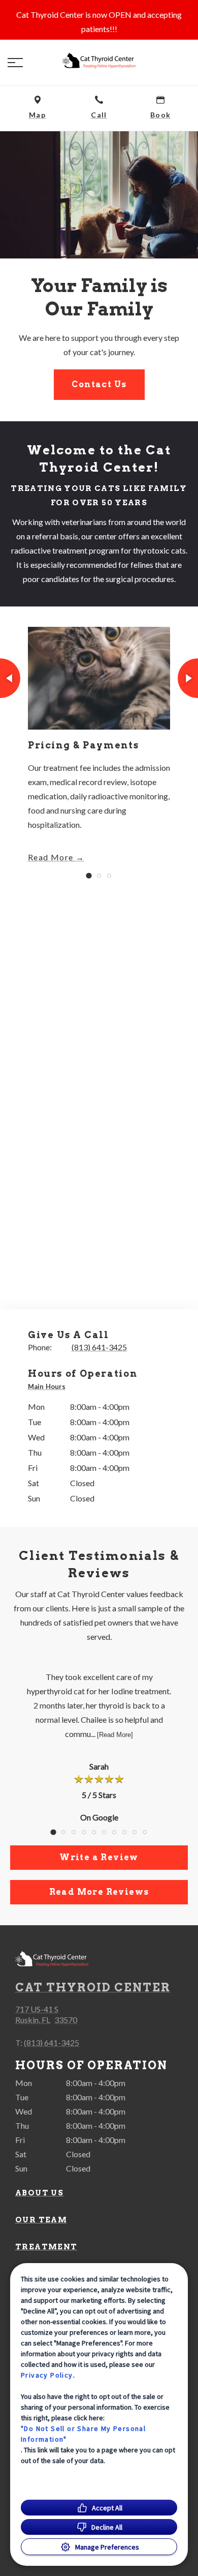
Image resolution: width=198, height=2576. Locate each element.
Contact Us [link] (99, 384)
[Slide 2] (99, 876)
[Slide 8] (124, 1832)
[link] (99, 61)
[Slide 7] (114, 1832)
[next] (188, 678)
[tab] (49, 1387)
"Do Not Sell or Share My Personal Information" (83, 2434)
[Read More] (115, 1735)
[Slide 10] (145, 1832)
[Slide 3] (109, 876)
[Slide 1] (89, 875)
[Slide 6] (104, 1832)
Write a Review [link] (99, 1857)
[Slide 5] (94, 1832)
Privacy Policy (47, 2375)
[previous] (10, 678)
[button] (15, 63)
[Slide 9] (135, 1832)
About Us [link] (39, 2193)
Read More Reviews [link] (99, 1892)
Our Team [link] (41, 2220)
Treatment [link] (46, 2247)
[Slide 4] (84, 1832)
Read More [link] (51, 857)
